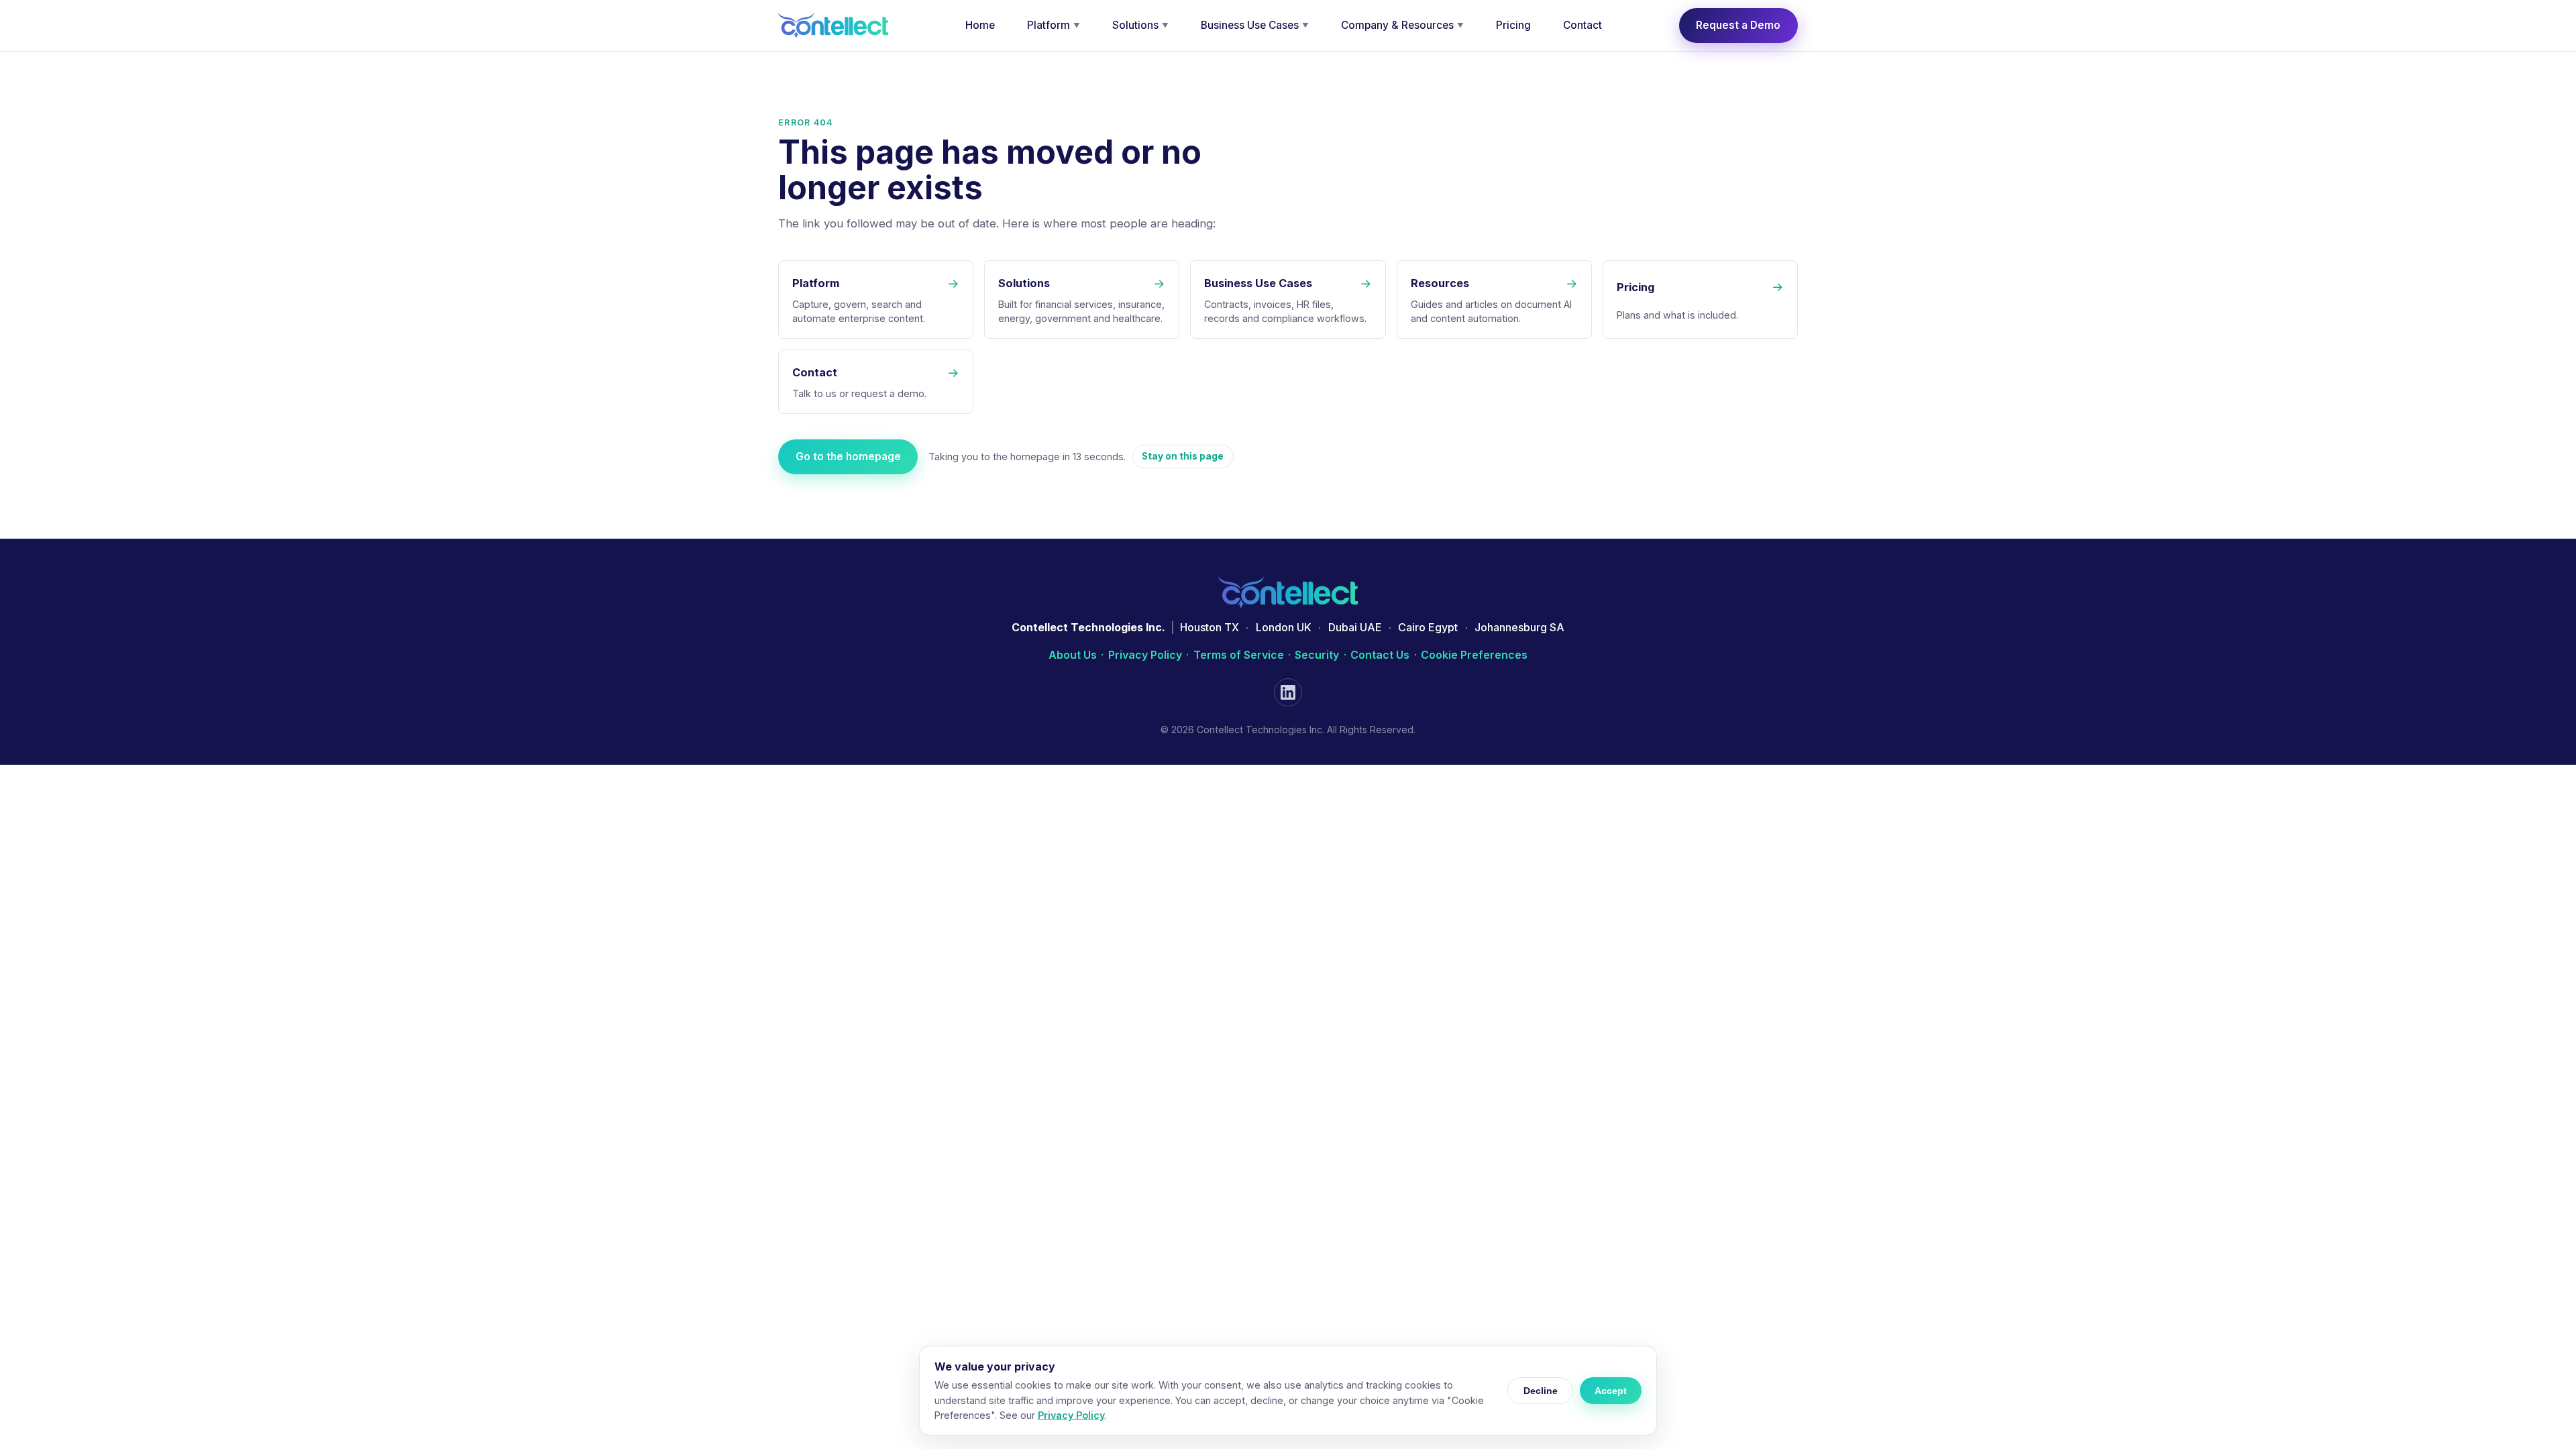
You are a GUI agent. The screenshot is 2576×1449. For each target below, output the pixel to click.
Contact (1582, 25)
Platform (1054, 25)
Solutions (1140, 25)
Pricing (1513, 25)
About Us (1073, 655)
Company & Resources (1402, 25)
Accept (1611, 1391)
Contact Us (1380, 655)
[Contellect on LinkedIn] (1288, 692)
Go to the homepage (848, 457)
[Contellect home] (833, 25)
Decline (1541, 1391)
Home (980, 25)
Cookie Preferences (1474, 655)
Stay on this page (1183, 456)
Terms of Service (1239, 655)
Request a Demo (1738, 25)
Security (1317, 655)
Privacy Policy (1145, 655)
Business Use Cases (1255, 25)
